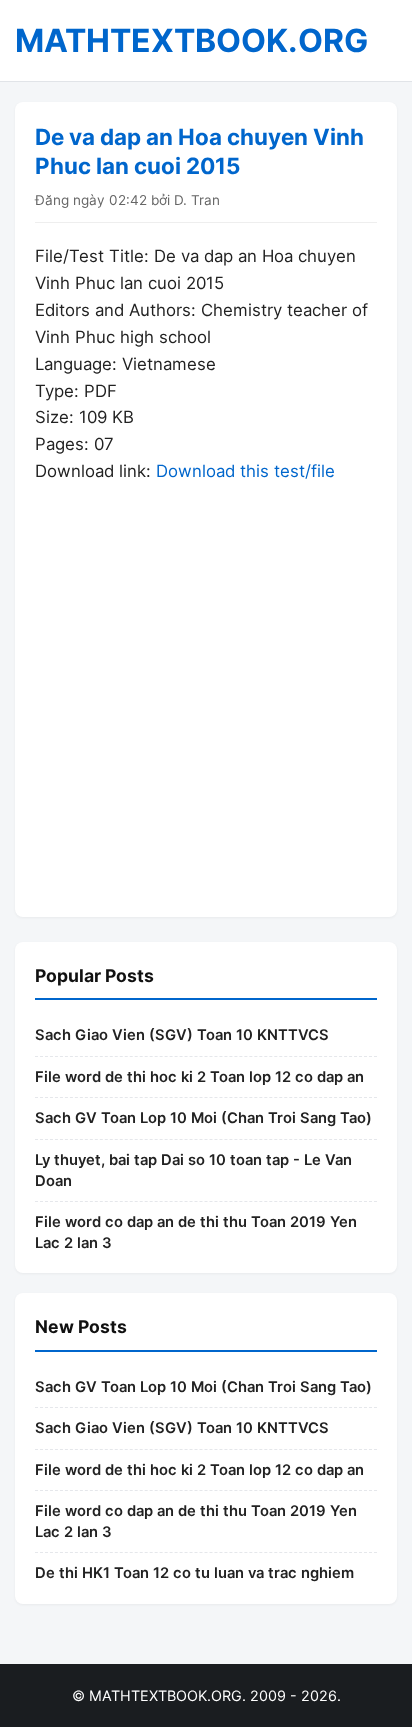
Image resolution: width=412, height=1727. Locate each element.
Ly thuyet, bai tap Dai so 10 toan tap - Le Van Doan (193, 1170)
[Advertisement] (206, 691)
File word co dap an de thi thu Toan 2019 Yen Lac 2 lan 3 (196, 1232)
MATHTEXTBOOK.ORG (191, 40)
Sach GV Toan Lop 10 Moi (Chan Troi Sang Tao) (203, 1118)
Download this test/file (245, 471)
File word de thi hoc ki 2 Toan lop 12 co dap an (199, 1077)
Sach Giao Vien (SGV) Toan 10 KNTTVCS (182, 1035)
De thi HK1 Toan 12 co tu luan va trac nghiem (194, 1573)
